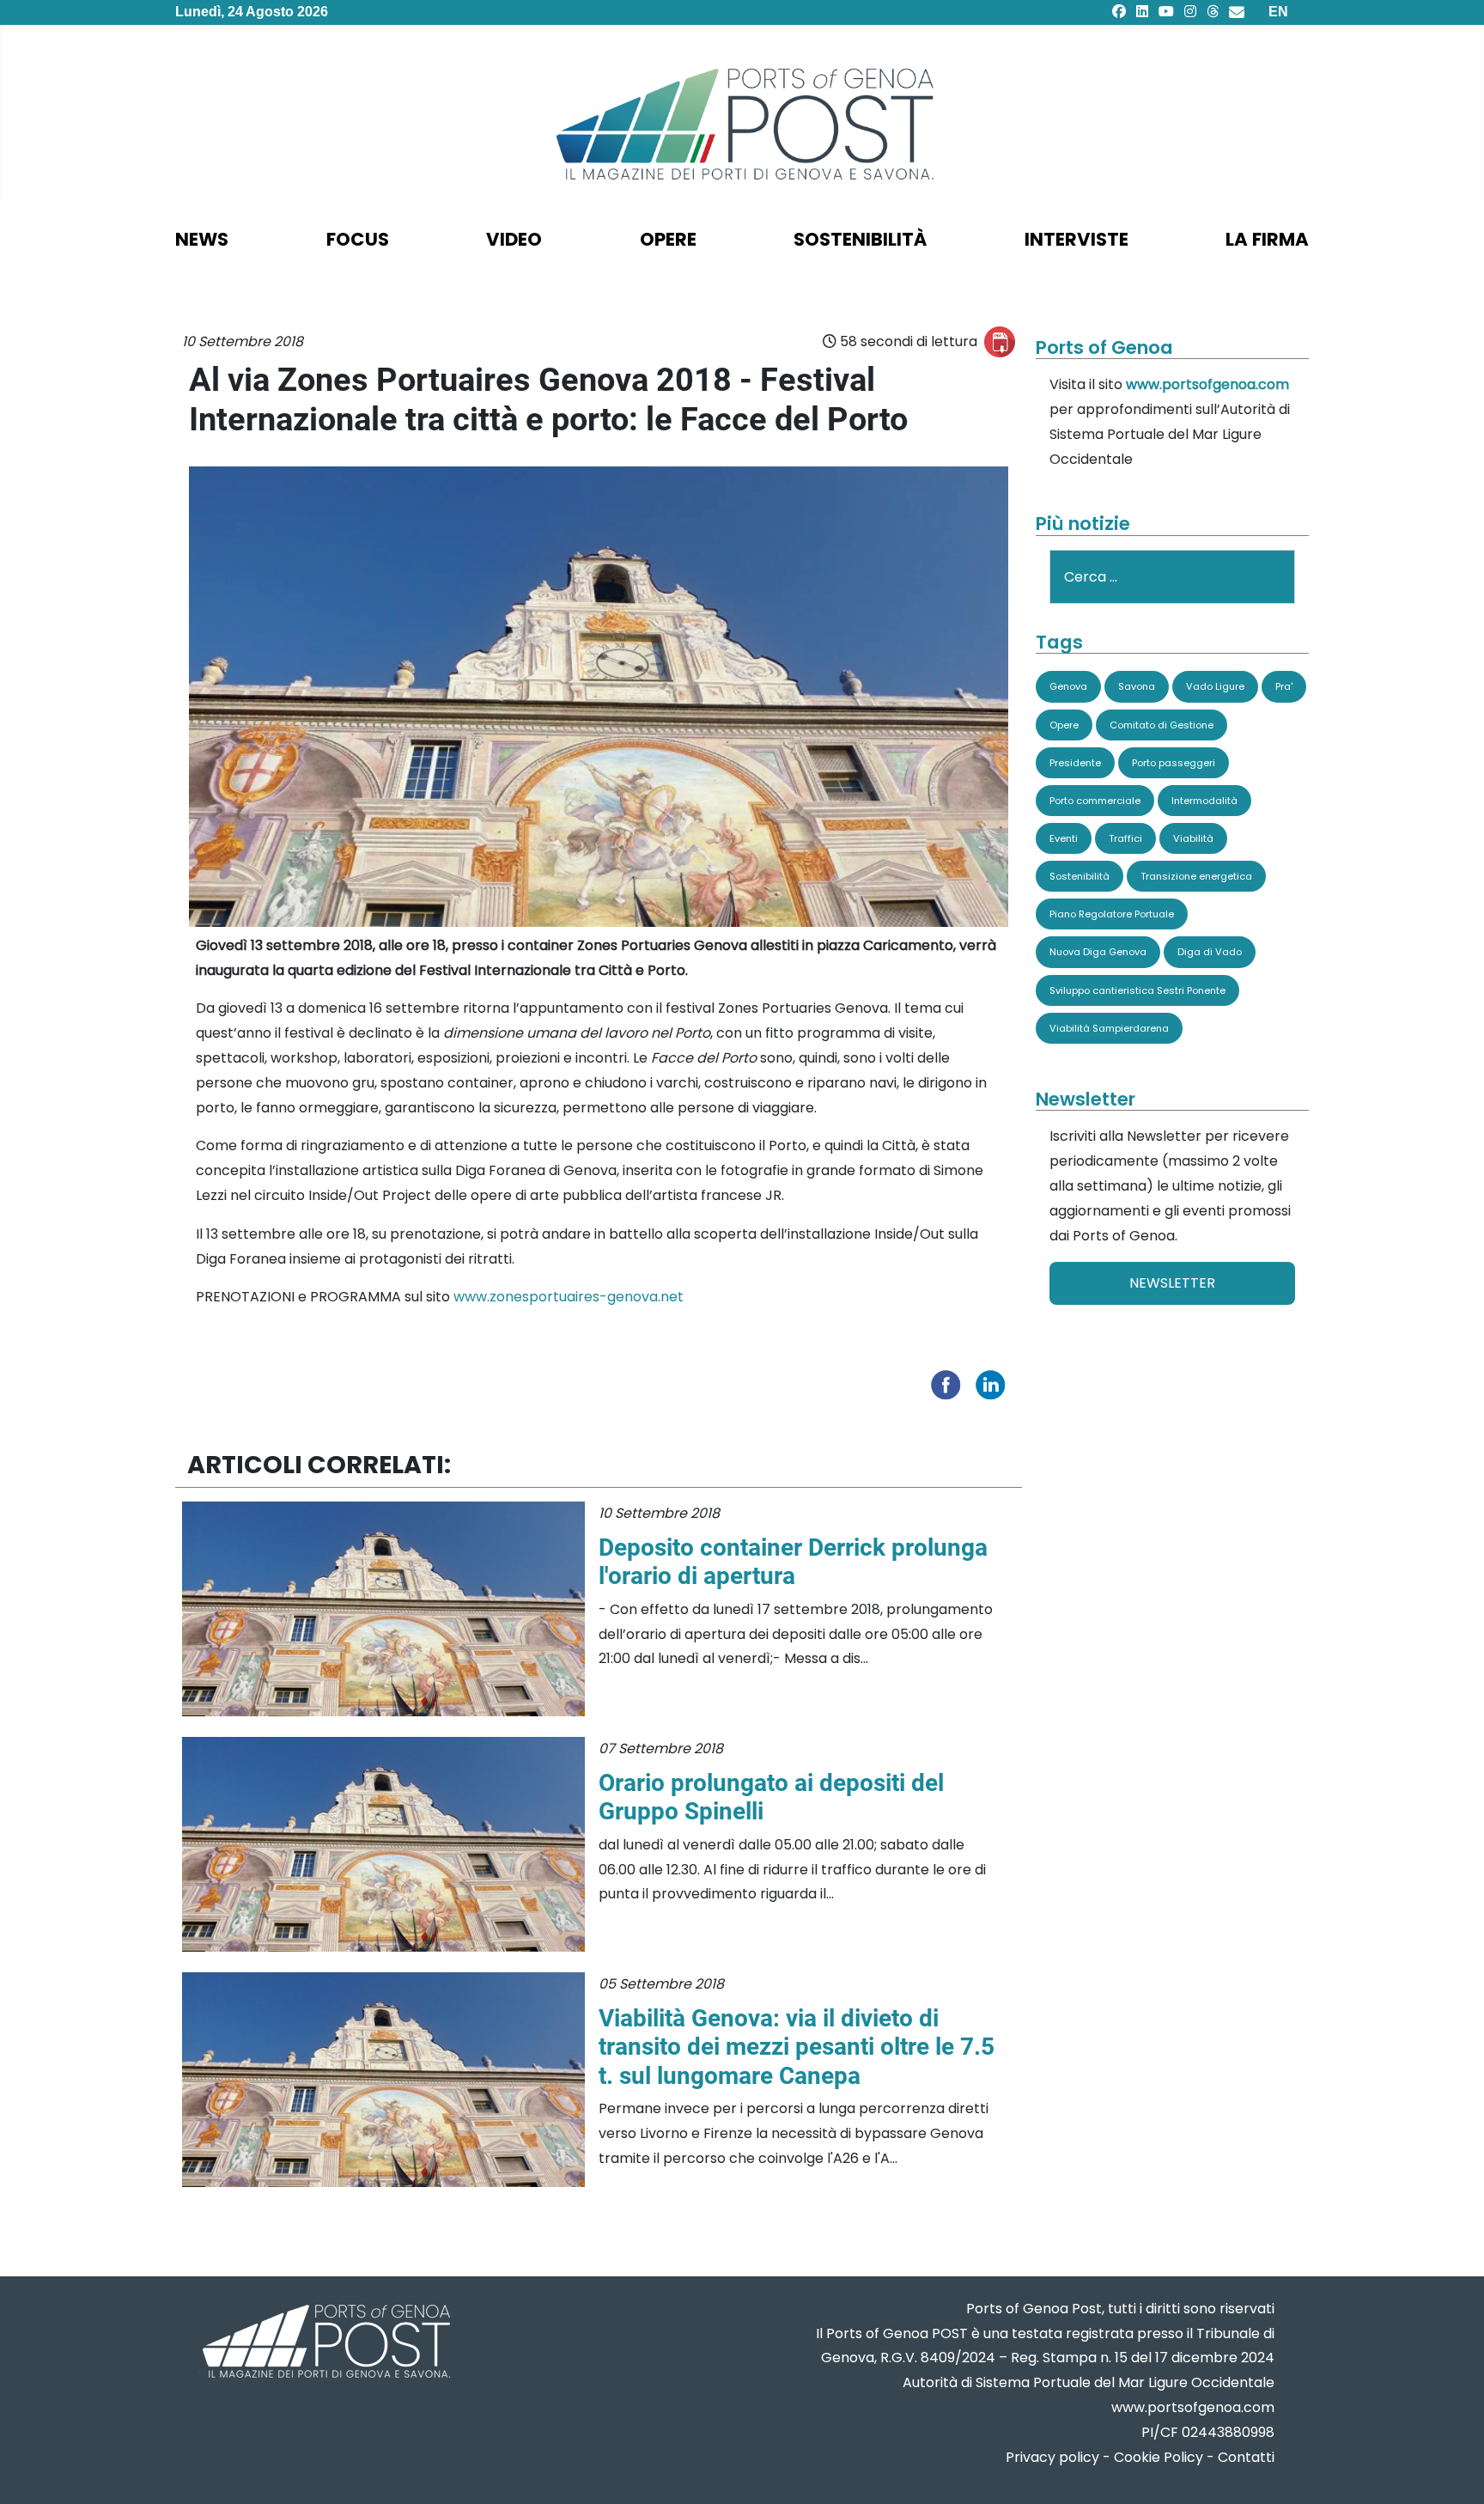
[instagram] (1190, 12)
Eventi (1064, 838)
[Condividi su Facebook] (950, 1384)
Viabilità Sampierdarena (1109, 1028)
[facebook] (1119, 12)
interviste (1077, 239)
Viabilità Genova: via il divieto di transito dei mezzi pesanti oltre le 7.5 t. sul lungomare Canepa (797, 2047)
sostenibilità (860, 239)
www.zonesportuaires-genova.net (569, 1297)
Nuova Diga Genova (1098, 952)
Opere (1064, 725)
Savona (1137, 686)
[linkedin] (1142, 12)
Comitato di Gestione (1162, 725)
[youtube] (1166, 12)
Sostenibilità (1080, 876)
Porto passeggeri (1174, 763)
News (202, 239)
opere (668, 239)
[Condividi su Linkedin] (994, 1384)
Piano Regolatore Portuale (1112, 914)
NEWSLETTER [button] (1172, 1283)
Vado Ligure (1215, 686)
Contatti (1246, 2457)
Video (514, 239)
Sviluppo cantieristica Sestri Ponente (1137, 990)
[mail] (1237, 12)
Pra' (1284, 686)
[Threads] (1213, 12)
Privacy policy (1052, 2457)
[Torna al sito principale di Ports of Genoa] (325, 2343)
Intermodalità (1204, 801)
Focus (358, 239)
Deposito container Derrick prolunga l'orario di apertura (793, 1562)
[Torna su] (1454, 2470)
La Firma (1267, 239)
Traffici (1125, 838)
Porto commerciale (1095, 801)
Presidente (1075, 763)
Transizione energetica (1196, 876)
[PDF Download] (1000, 342)
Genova (1068, 686)
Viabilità (1193, 838)
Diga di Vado (1210, 952)
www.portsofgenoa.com (1207, 384)
